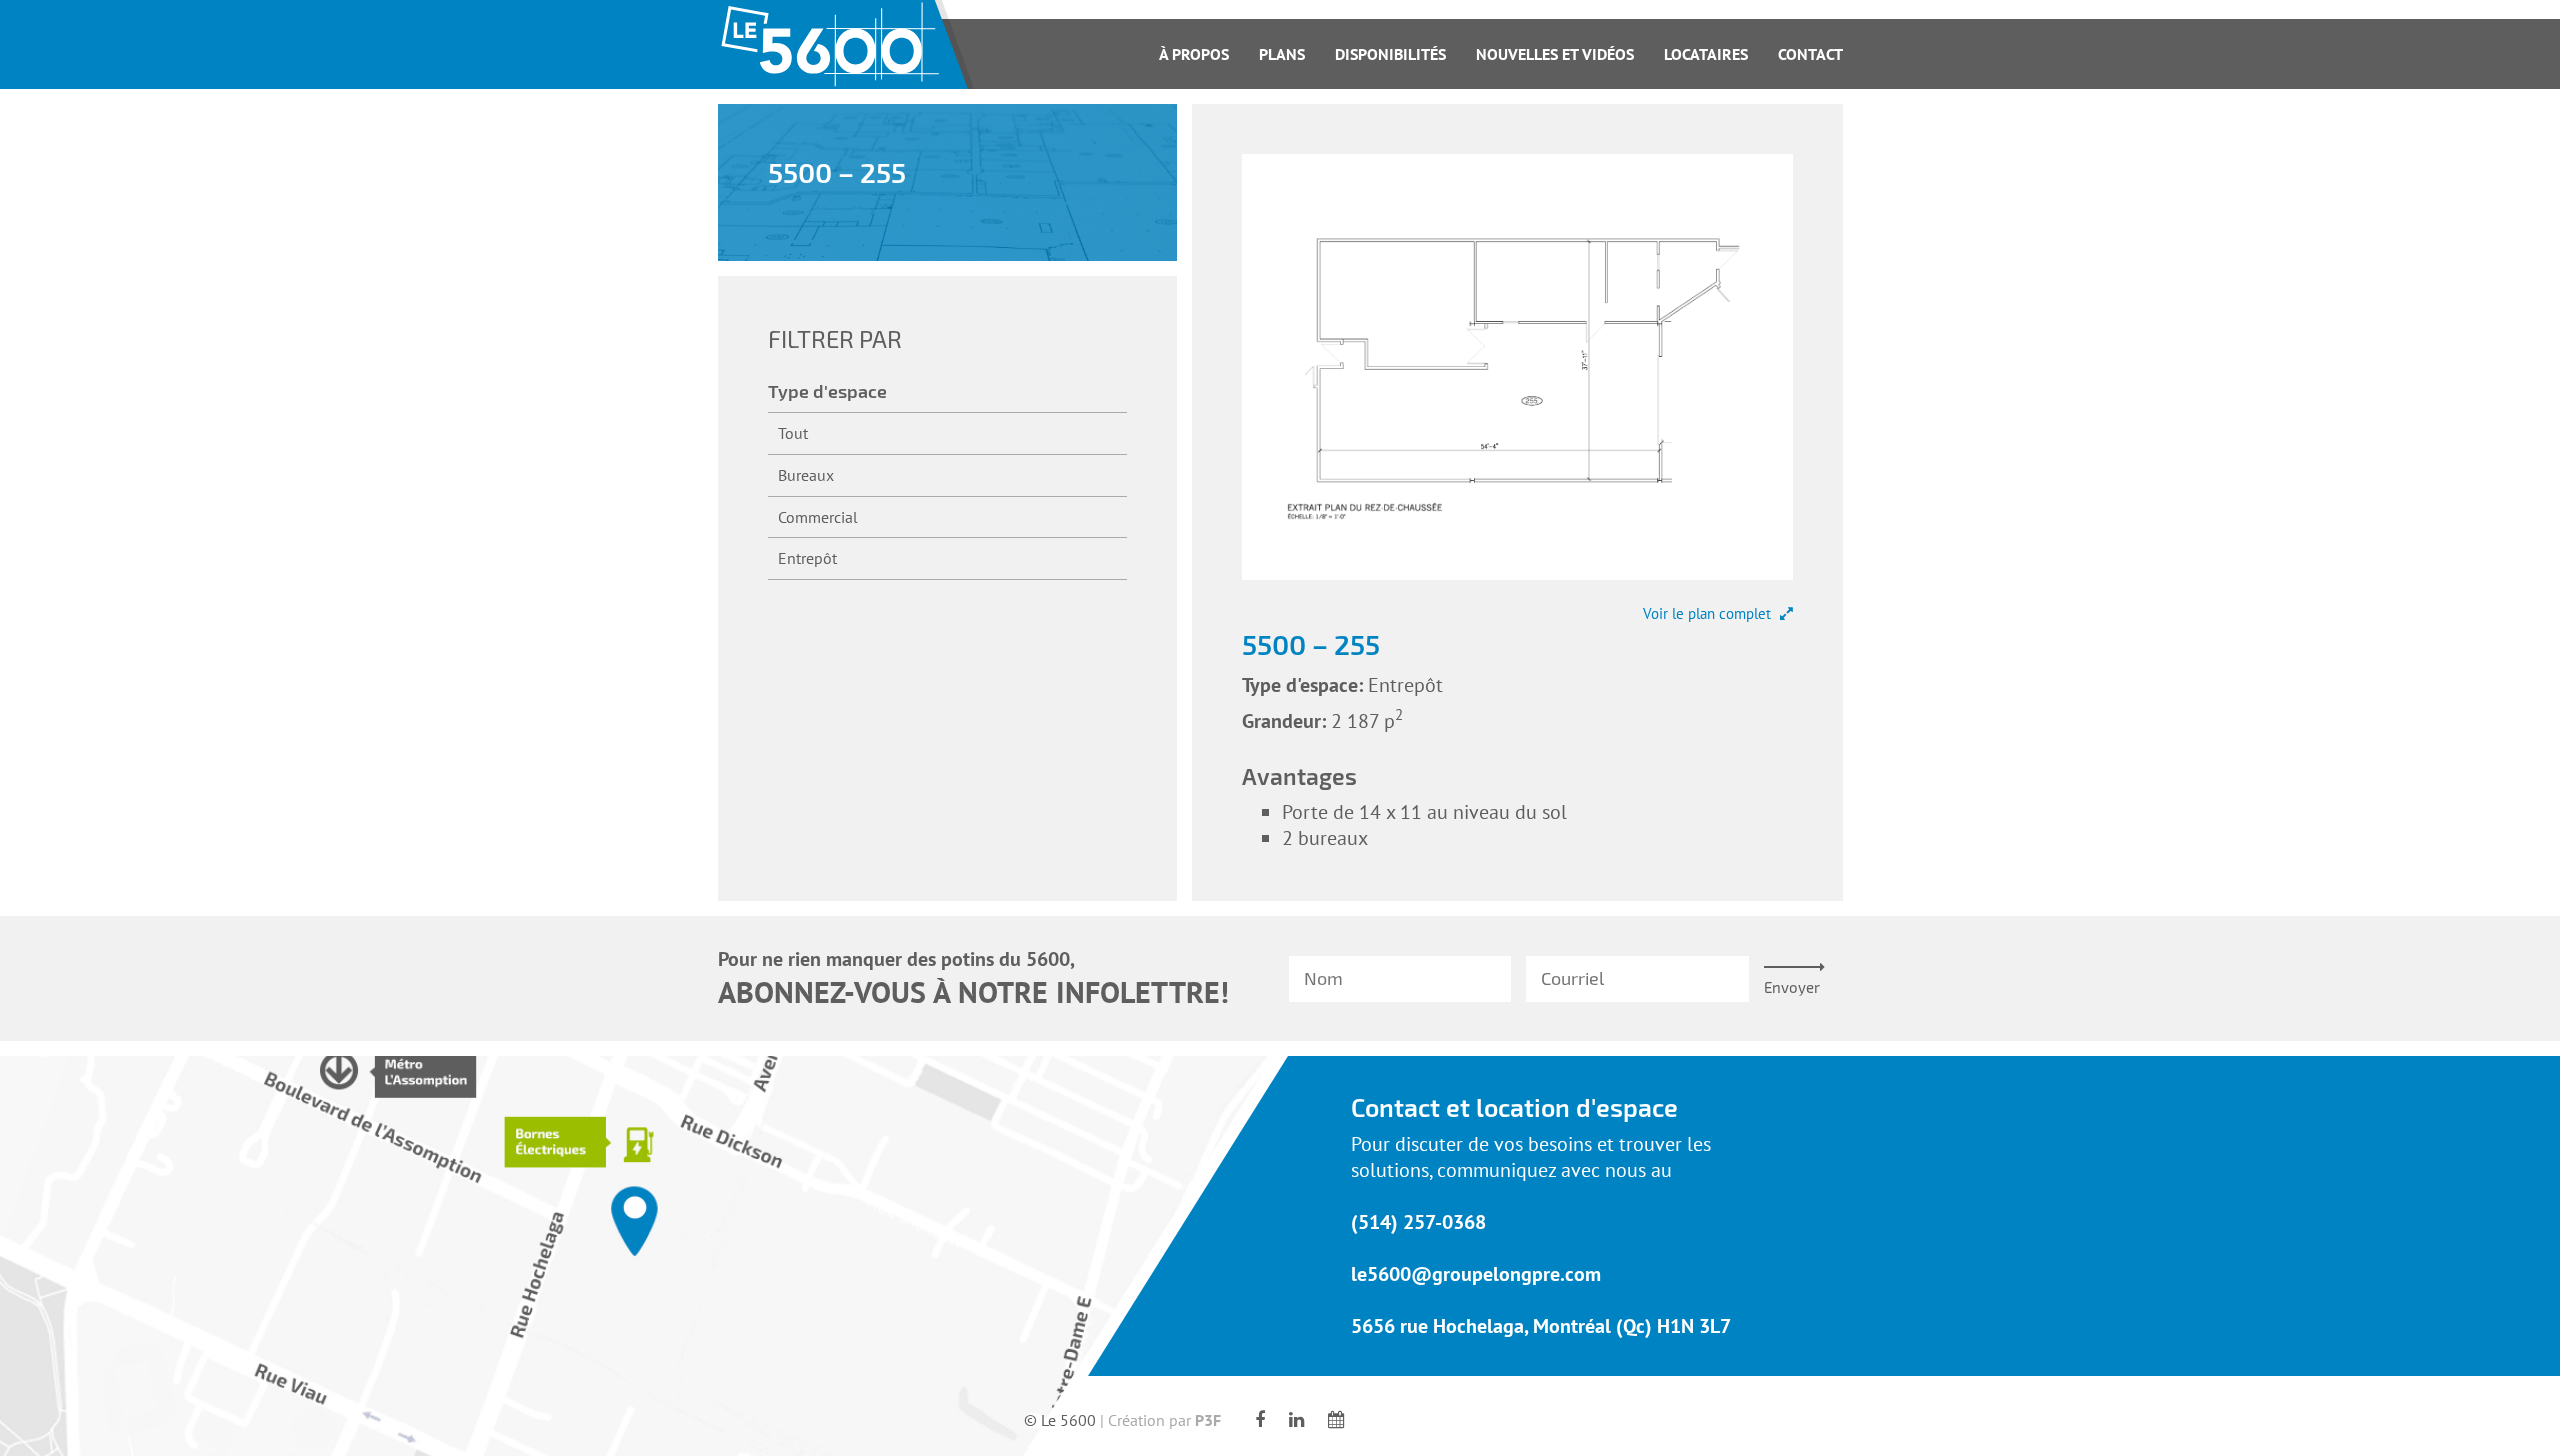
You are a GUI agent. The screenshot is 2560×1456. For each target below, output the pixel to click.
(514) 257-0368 (1418, 1222)
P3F (1208, 1420)
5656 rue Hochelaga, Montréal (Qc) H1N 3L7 (1541, 1326)
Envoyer (1792, 987)
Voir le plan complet (1709, 613)
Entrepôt (807, 558)
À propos (1194, 54)
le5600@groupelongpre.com (1476, 1274)
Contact (1810, 54)
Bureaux (806, 475)
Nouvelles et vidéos (1555, 54)
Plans (1282, 54)
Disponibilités (1390, 54)
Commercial (818, 517)
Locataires (1706, 54)
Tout (793, 433)
